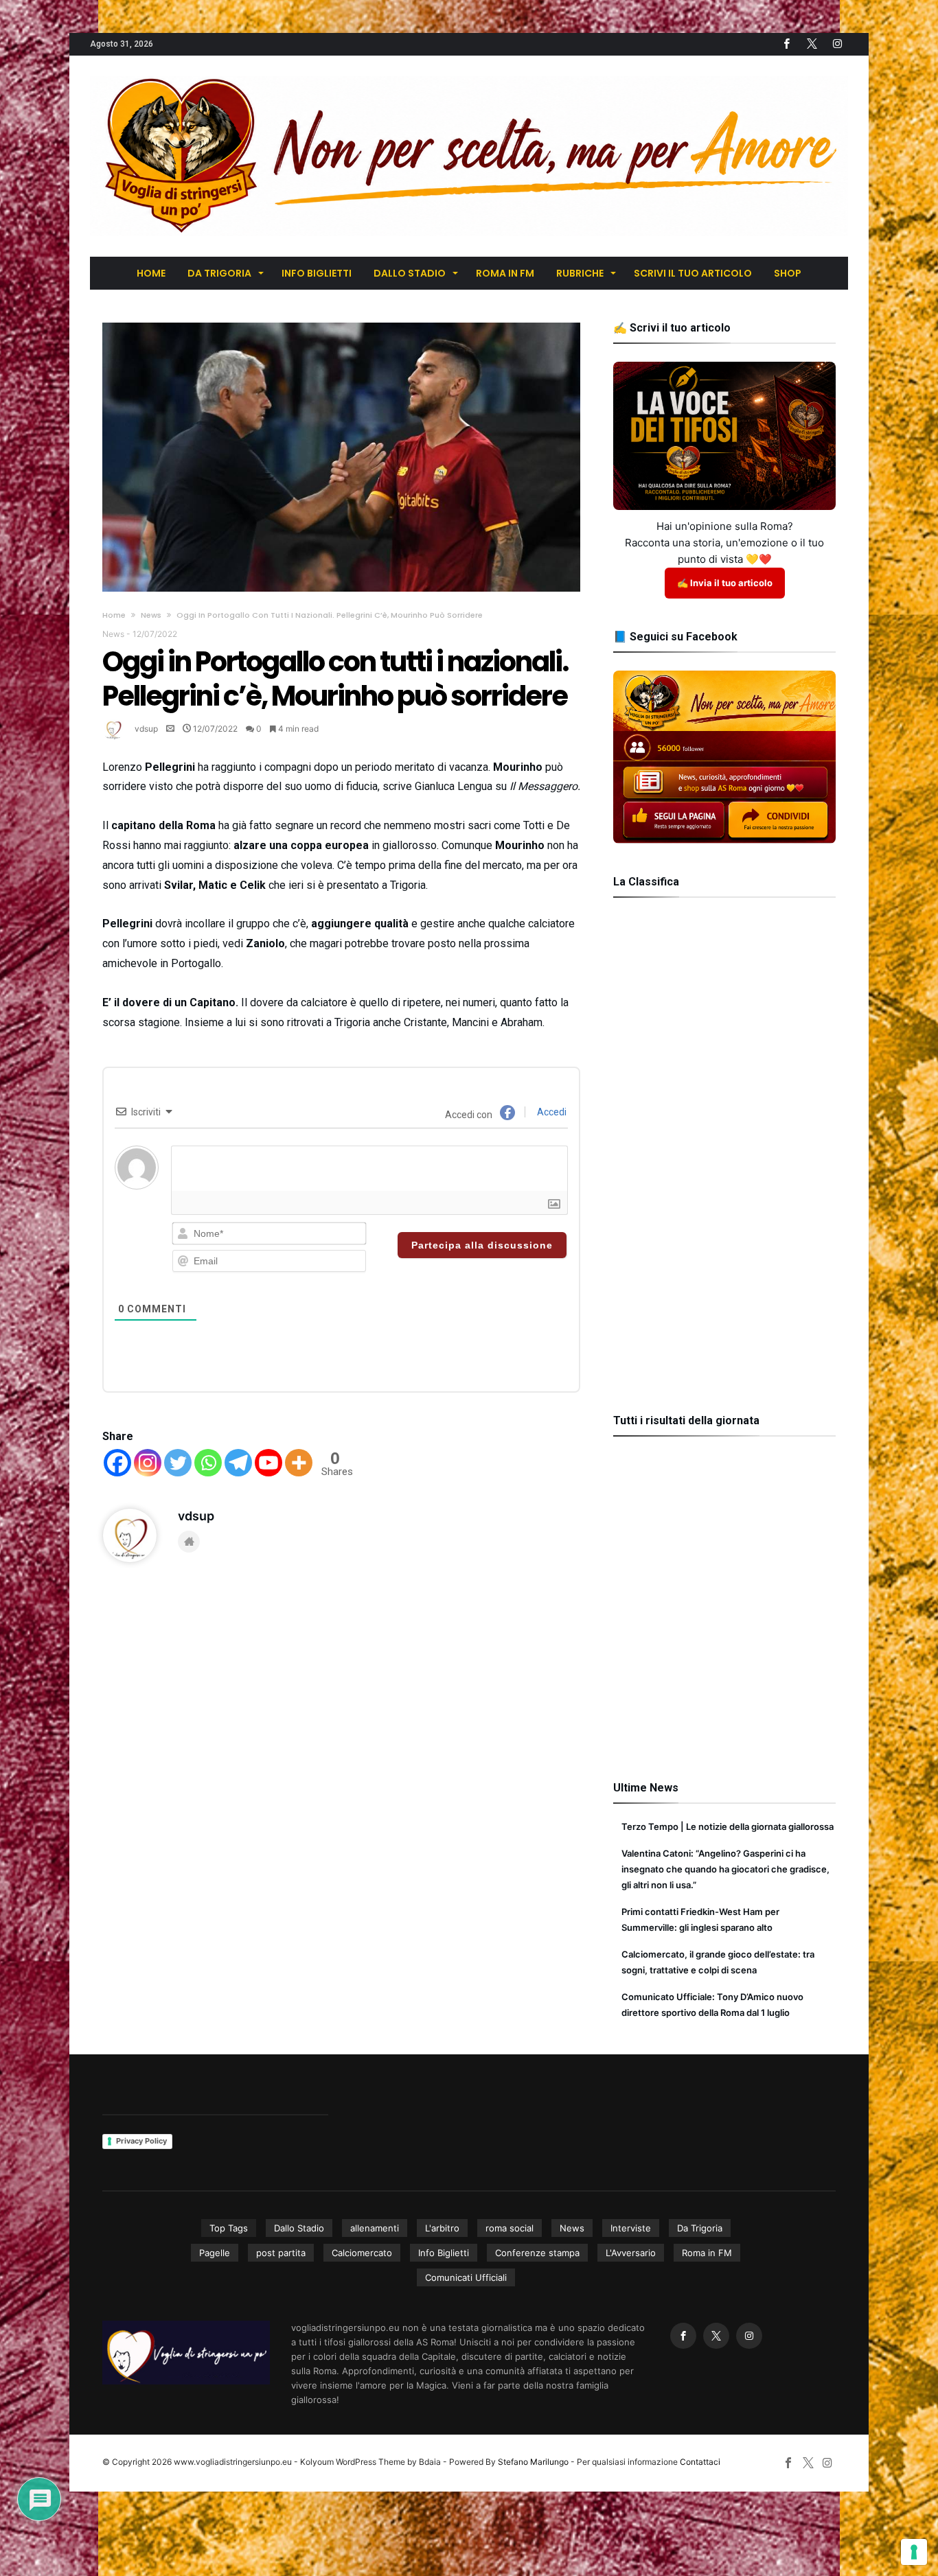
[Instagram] (148, 1463)
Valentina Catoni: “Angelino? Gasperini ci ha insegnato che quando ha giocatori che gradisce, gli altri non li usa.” (725, 1869)
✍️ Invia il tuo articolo (725, 583)
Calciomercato (362, 2253)
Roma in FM (707, 2253)
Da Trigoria (700, 2228)
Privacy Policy (141, 2141)
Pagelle (215, 2253)
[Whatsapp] (208, 1463)
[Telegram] (238, 1463)
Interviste (631, 2228)
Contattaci (700, 2462)
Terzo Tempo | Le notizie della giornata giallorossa (728, 1826)
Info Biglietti (444, 2253)
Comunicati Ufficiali (466, 2277)
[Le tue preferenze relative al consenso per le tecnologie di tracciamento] (914, 2552)
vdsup (146, 729)
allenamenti (375, 2228)
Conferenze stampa (537, 2253)
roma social (510, 2228)
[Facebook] (786, 44)
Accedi (551, 1112)
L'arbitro (442, 2228)
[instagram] (837, 44)
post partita (281, 2253)
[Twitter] (812, 44)
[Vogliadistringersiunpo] (469, 76)
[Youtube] (268, 1463)
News (151, 615)
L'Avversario (631, 2253)
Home (114, 615)
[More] (299, 1463)
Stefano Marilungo (533, 2462)
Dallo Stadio (299, 2228)
